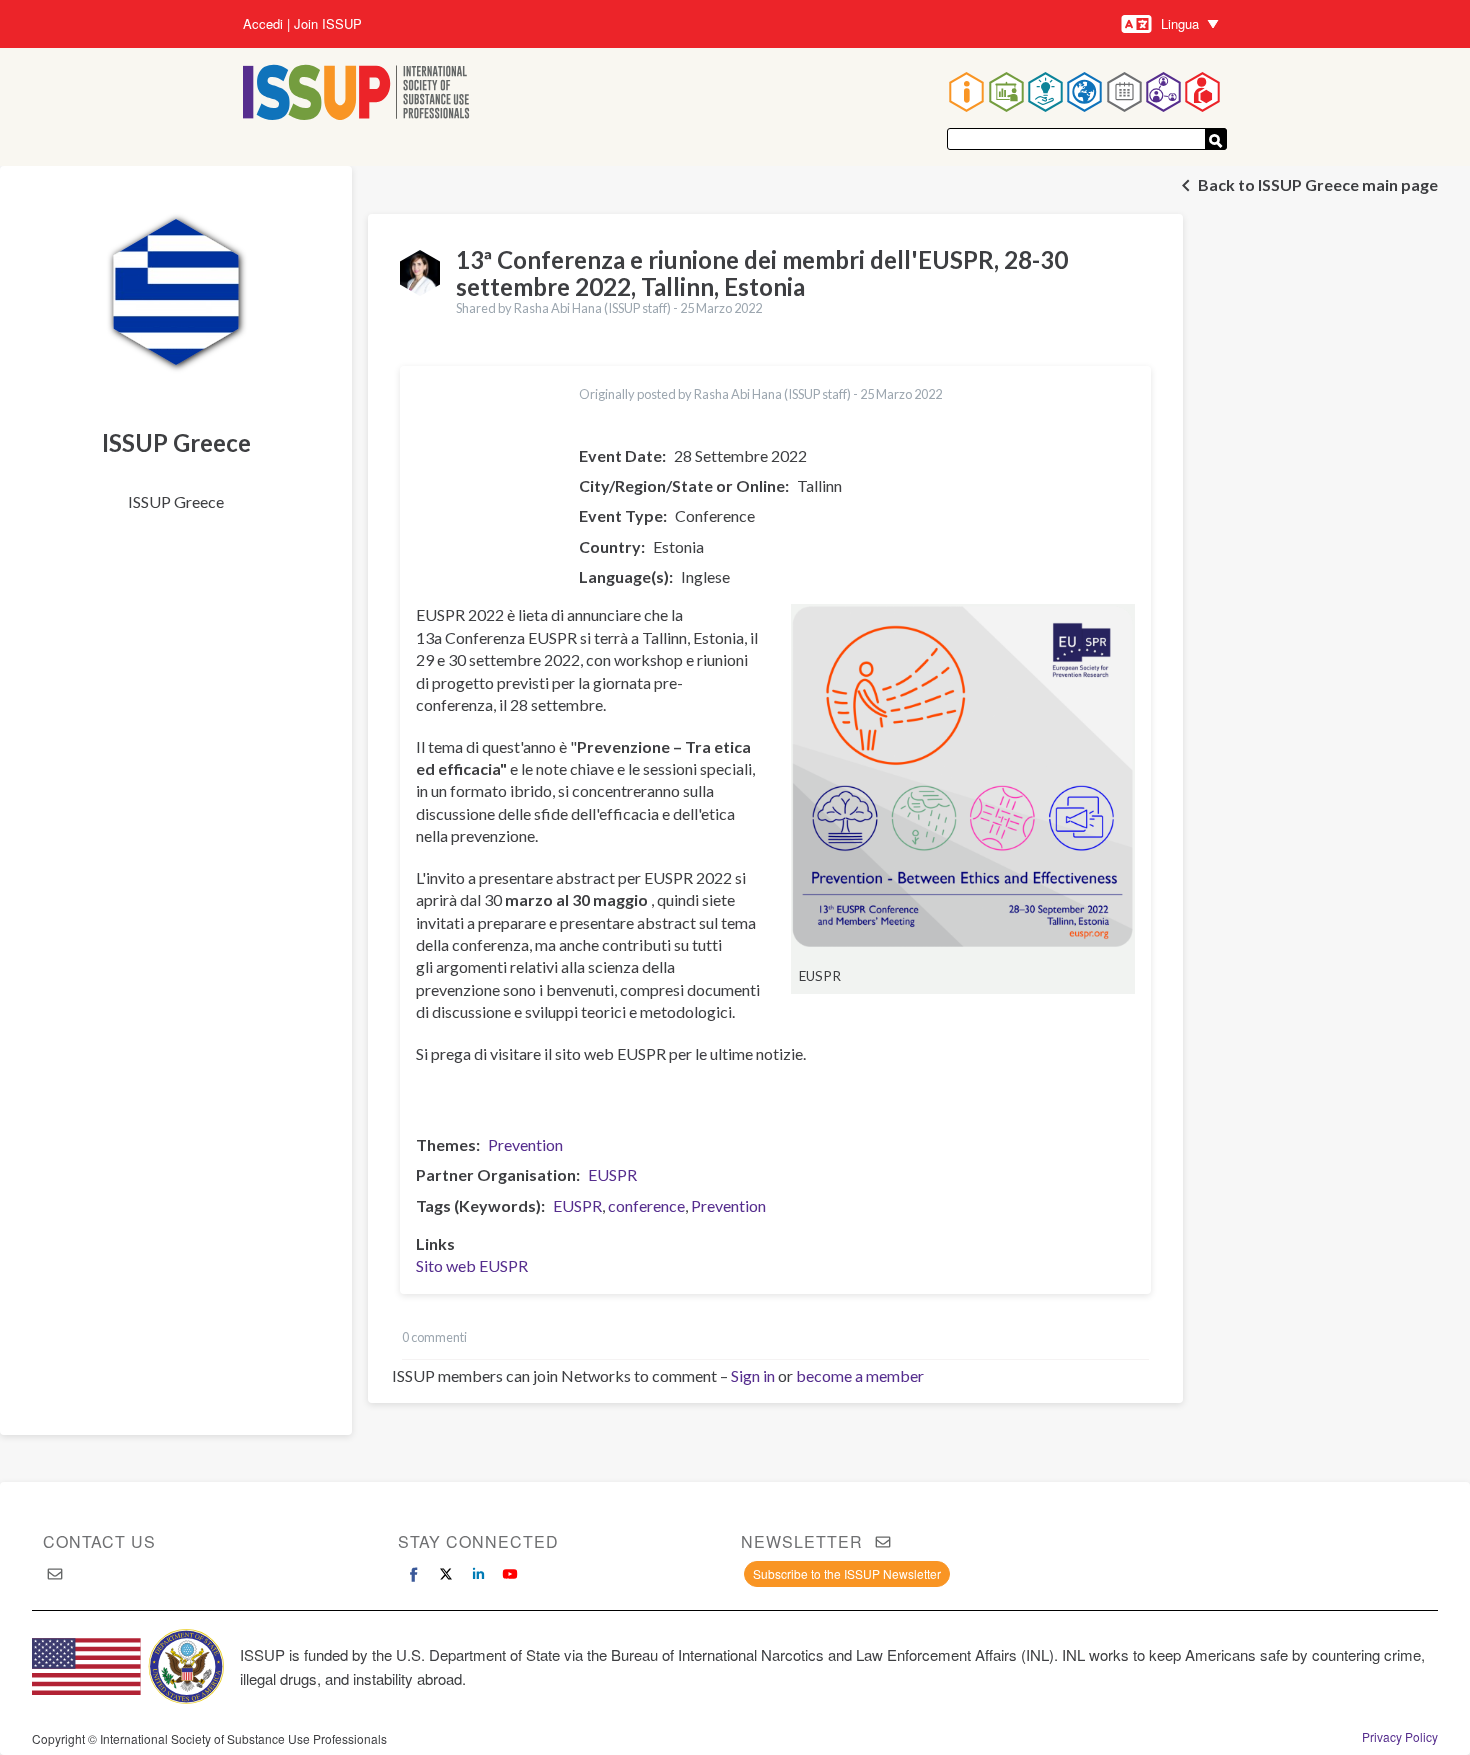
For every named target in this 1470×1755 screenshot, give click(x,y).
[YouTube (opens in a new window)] (510, 1574)
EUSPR (612, 1174)
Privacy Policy (1400, 1737)
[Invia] (1216, 139)
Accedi (263, 24)
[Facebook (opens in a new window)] (414, 1574)
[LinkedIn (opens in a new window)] (478, 1574)
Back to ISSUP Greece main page (1318, 184)
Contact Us (99, 1541)
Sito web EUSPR (472, 1265)
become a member (860, 1375)
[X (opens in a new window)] (446, 1574)
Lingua (1180, 23)
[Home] (356, 94)
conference (646, 1205)
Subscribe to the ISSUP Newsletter (847, 1573)
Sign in (753, 1375)
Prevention (525, 1144)
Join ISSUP (328, 24)
